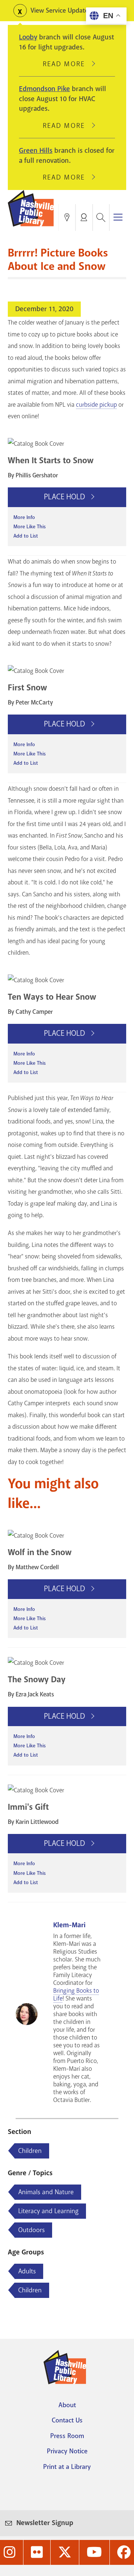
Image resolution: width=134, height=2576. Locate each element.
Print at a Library (67, 2467)
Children (30, 2151)
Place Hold (65, 497)
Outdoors (31, 2230)
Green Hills (36, 151)
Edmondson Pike (44, 89)
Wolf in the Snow (40, 1552)
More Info (24, 517)
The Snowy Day (37, 1679)
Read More (67, 64)
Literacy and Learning (48, 2211)
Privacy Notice (67, 2451)
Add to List (26, 536)
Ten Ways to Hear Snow (52, 997)
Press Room (67, 2436)
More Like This (30, 527)
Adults (27, 2271)
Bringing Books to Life (76, 1995)
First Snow (27, 688)
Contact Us (67, 2420)
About (67, 2405)
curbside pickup (96, 405)
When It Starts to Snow (51, 460)
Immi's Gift (28, 1807)
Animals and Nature (46, 2192)
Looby (28, 37)
